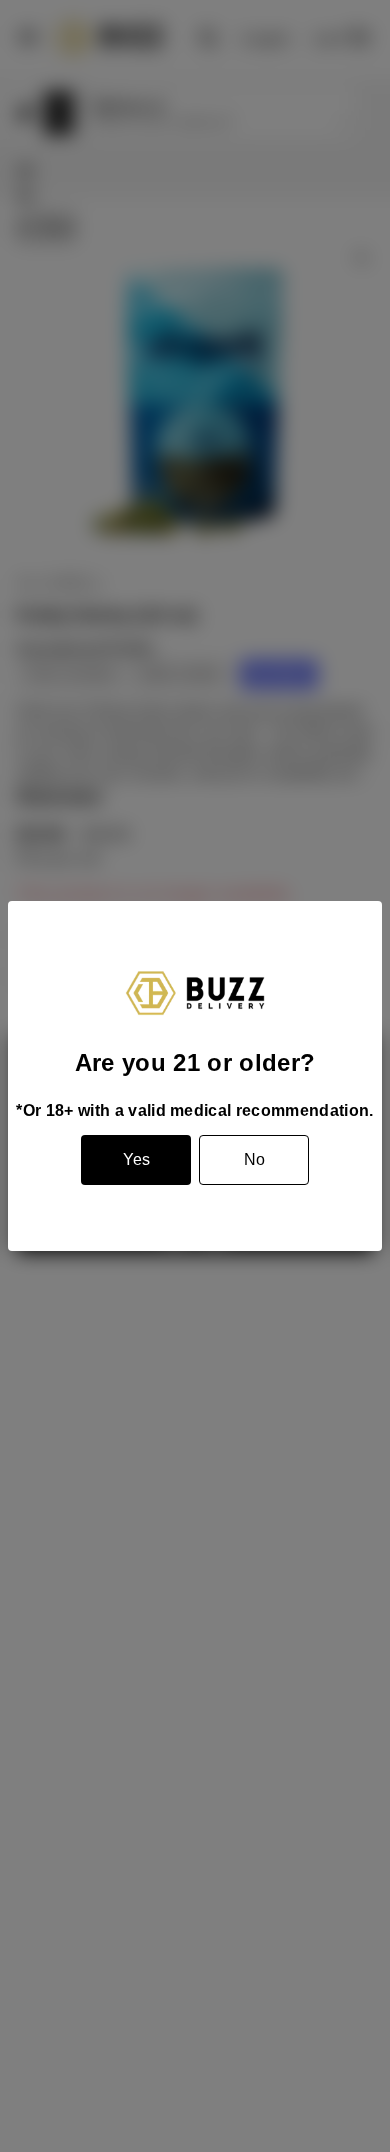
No (254, 1159)
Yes (136, 1159)
